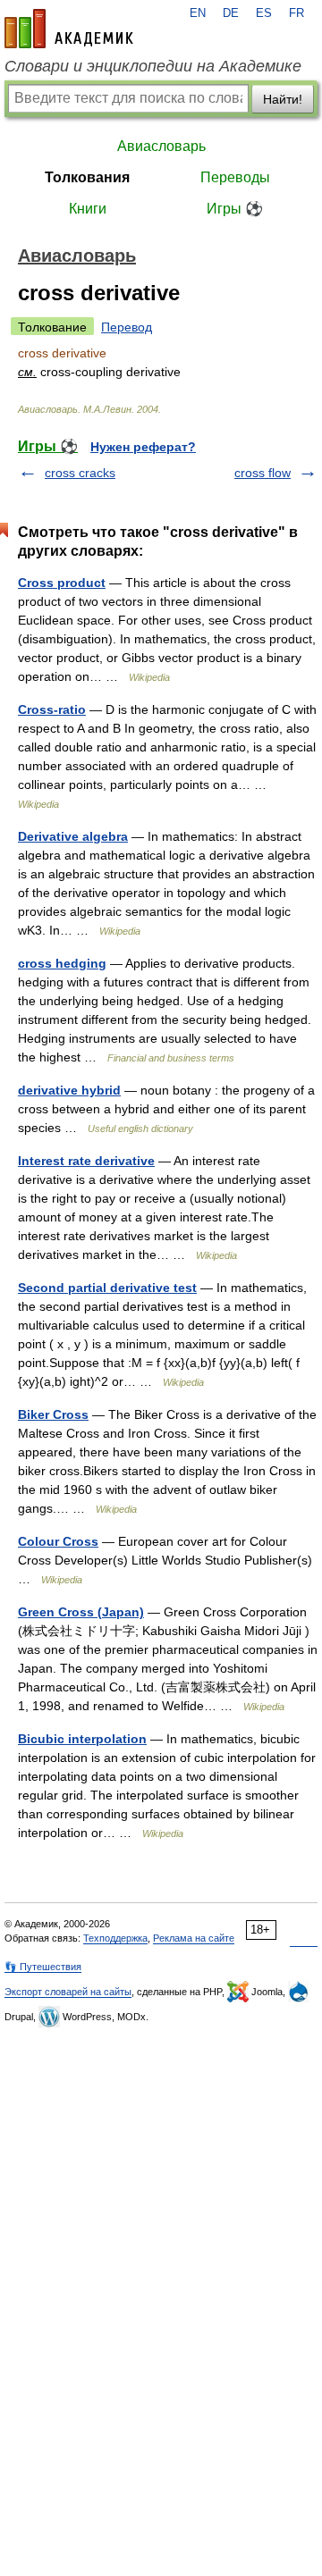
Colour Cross (58, 1541)
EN (198, 13)
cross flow (263, 473)
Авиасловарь (161, 146)
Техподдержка (115, 1938)
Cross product (62, 583)
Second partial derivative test (107, 1288)
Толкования (87, 177)
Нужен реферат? (143, 447)
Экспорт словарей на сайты (68, 1992)
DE (231, 13)
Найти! (283, 99)
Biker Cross (53, 1414)
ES (264, 13)
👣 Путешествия (43, 1967)
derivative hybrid (69, 1090)
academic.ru (69, 29)
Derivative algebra (73, 836)
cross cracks (80, 473)
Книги (88, 209)
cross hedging (62, 963)
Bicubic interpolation (82, 1739)
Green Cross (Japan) (81, 1612)
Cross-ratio (52, 709)
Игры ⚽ (235, 209)
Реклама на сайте (194, 1938)
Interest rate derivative (86, 1161)
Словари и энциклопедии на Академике (153, 66)
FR (297, 13)
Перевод (127, 327)
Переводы (235, 177)
